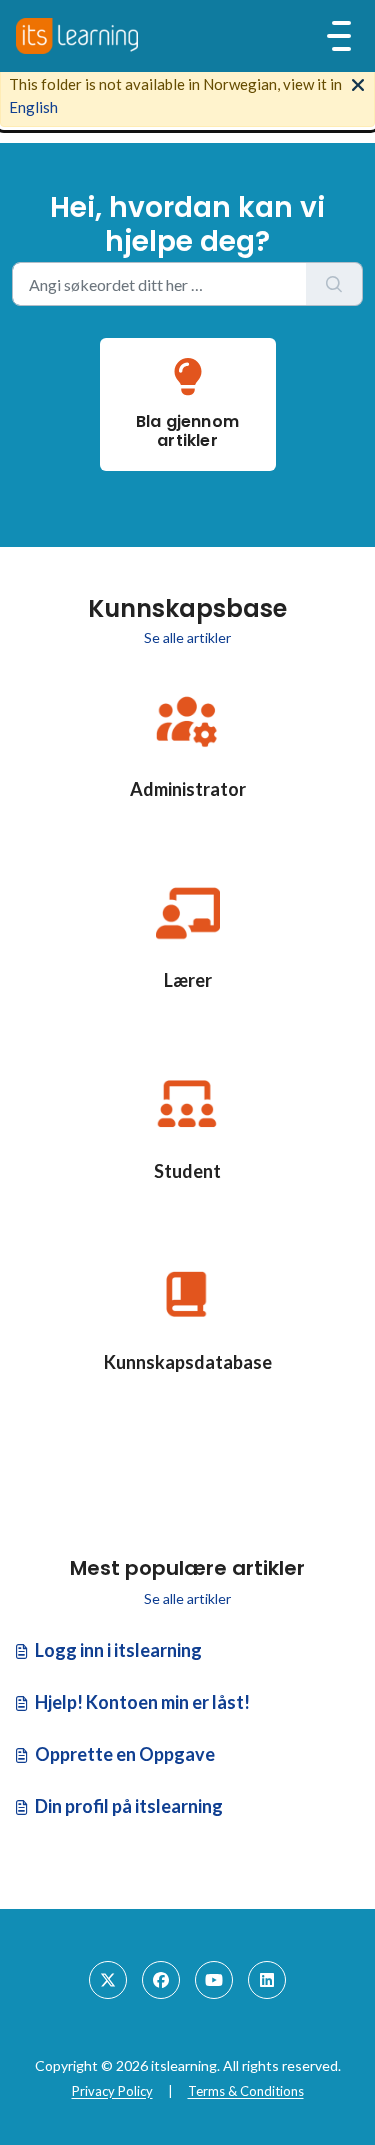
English (33, 107)
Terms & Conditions (246, 2091)
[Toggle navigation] (339, 36)
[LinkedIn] (267, 1980)
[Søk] (334, 284)
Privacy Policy (112, 2091)
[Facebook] (161, 1980)
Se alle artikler (187, 637)
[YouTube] (214, 1980)
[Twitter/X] (108, 1980)
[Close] (358, 83)
